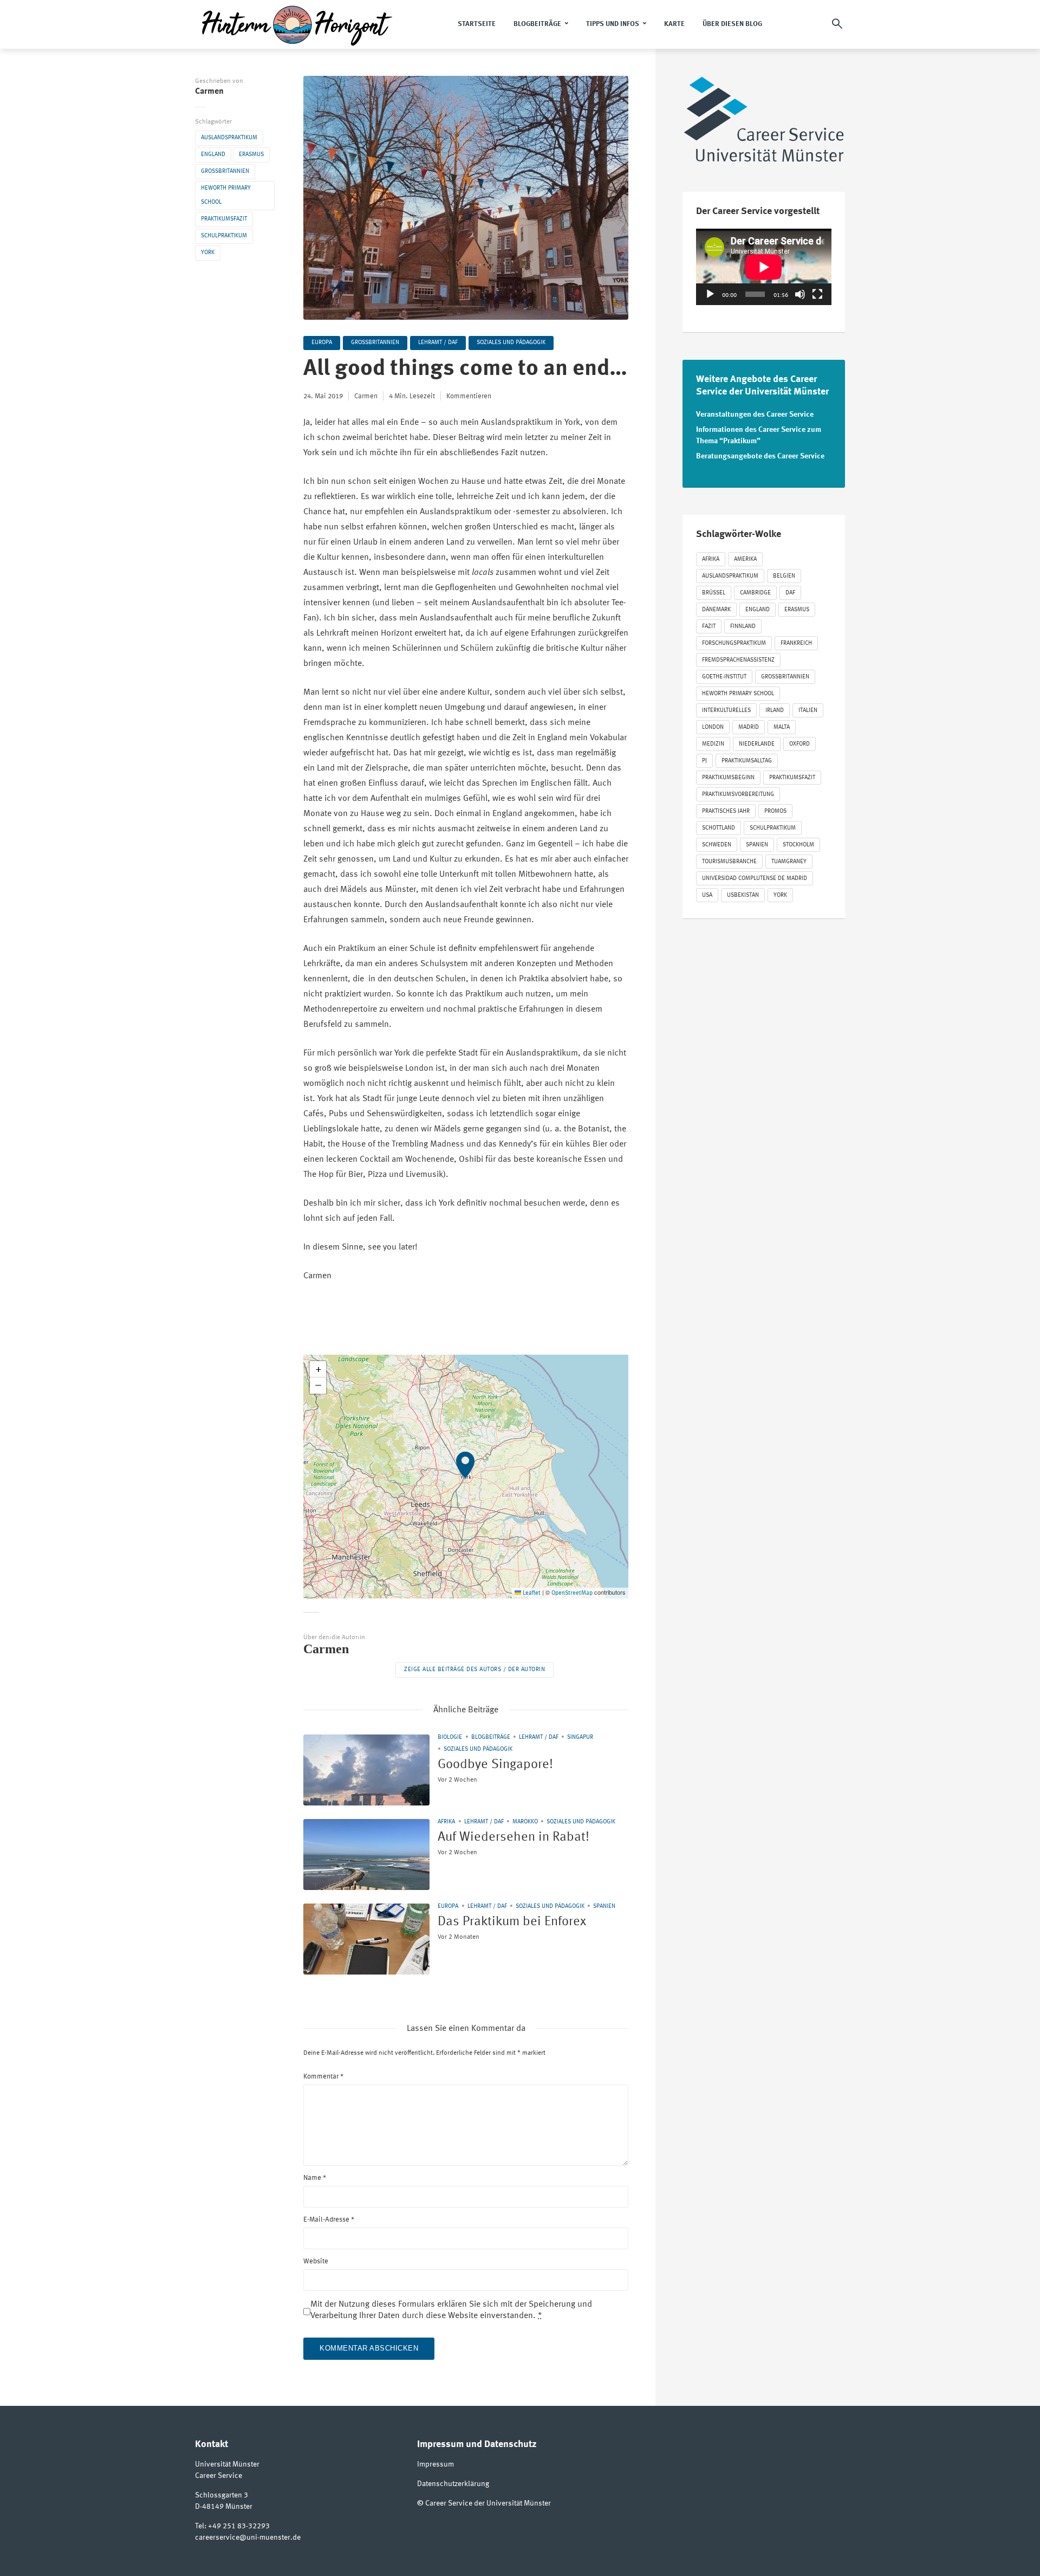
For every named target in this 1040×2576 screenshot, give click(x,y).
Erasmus (251, 155)
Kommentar (323, 2077)
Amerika (745, 559)
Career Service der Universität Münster (488, 2503)
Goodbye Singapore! (495, 1765)
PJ (704, 761)
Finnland (743, 627)
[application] (764, 267)
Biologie (450, 1737)
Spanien (604, 1907)
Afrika (446, 1822)
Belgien (784, 576)
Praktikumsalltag (747, 761)
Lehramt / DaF (438, 343)
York (208, 253)
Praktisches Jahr (726, 811)
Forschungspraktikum (734, 643)
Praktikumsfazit (224, 219)
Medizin (713, 744)
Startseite (477, 24)
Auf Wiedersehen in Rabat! (513, 1837)
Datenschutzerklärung (453, 2484)
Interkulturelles (726, 711)
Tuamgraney (789, 862)
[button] (466, 1477)
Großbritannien (225, 171)
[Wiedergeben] (710, 294)
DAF (790, 593)
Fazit (709, 627)
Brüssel (714, 593)
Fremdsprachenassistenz (738, 660)
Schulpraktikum (224, 236)
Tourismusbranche (729, 862)
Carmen (209, 92)
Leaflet (531, 1593)
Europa (322, 343)
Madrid (749, 727)
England (213, 155)
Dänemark (716, 610)
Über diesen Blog (732, 24)
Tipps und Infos (613, 24)
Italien (808, 711)
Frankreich (796, 643)
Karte (674, 24)
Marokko (525, 1822)
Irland (775, 711)
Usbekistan (743, 895)
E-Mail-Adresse (329, 2220)
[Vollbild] (817, 294)
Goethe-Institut (724, 677)
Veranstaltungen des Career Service (755, 415)
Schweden (717, 845)
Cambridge (755, 593)
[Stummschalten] (800, 294)
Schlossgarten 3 (222, 2495)
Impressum (435, 2464)
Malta (782, 727)
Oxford (799, 744)
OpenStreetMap (572, 1593)
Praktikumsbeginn (728, 778)
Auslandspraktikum (229, 138)
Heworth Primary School (226, 195)
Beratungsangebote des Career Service (760, 456)
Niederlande (757, 744)
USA (707, 895)
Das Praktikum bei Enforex (512, 1922)
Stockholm (798, 845)
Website (316, 2261)
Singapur (580, 1737)
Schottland (719, 828)
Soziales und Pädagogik (511, 343)
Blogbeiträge (537, 24)
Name (315, 2178)
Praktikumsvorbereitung (738, 795)
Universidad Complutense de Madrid (755, 879)
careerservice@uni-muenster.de (248, 2538)
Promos (775, 811)
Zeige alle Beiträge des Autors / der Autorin (474, 1670)
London (713, 727)
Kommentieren (469, 396)
